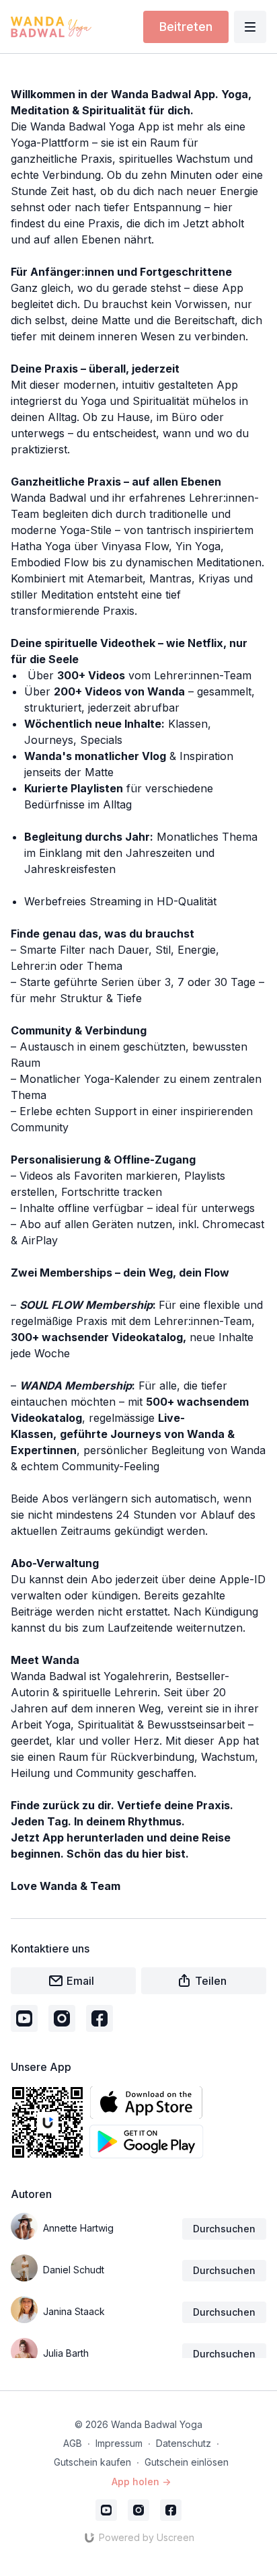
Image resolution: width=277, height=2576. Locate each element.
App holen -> (141, 2482)
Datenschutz (184, 2443)
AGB (73, 2443)
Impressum (119, 2443)
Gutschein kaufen (92, 2462)
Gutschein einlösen (187, 2462)
